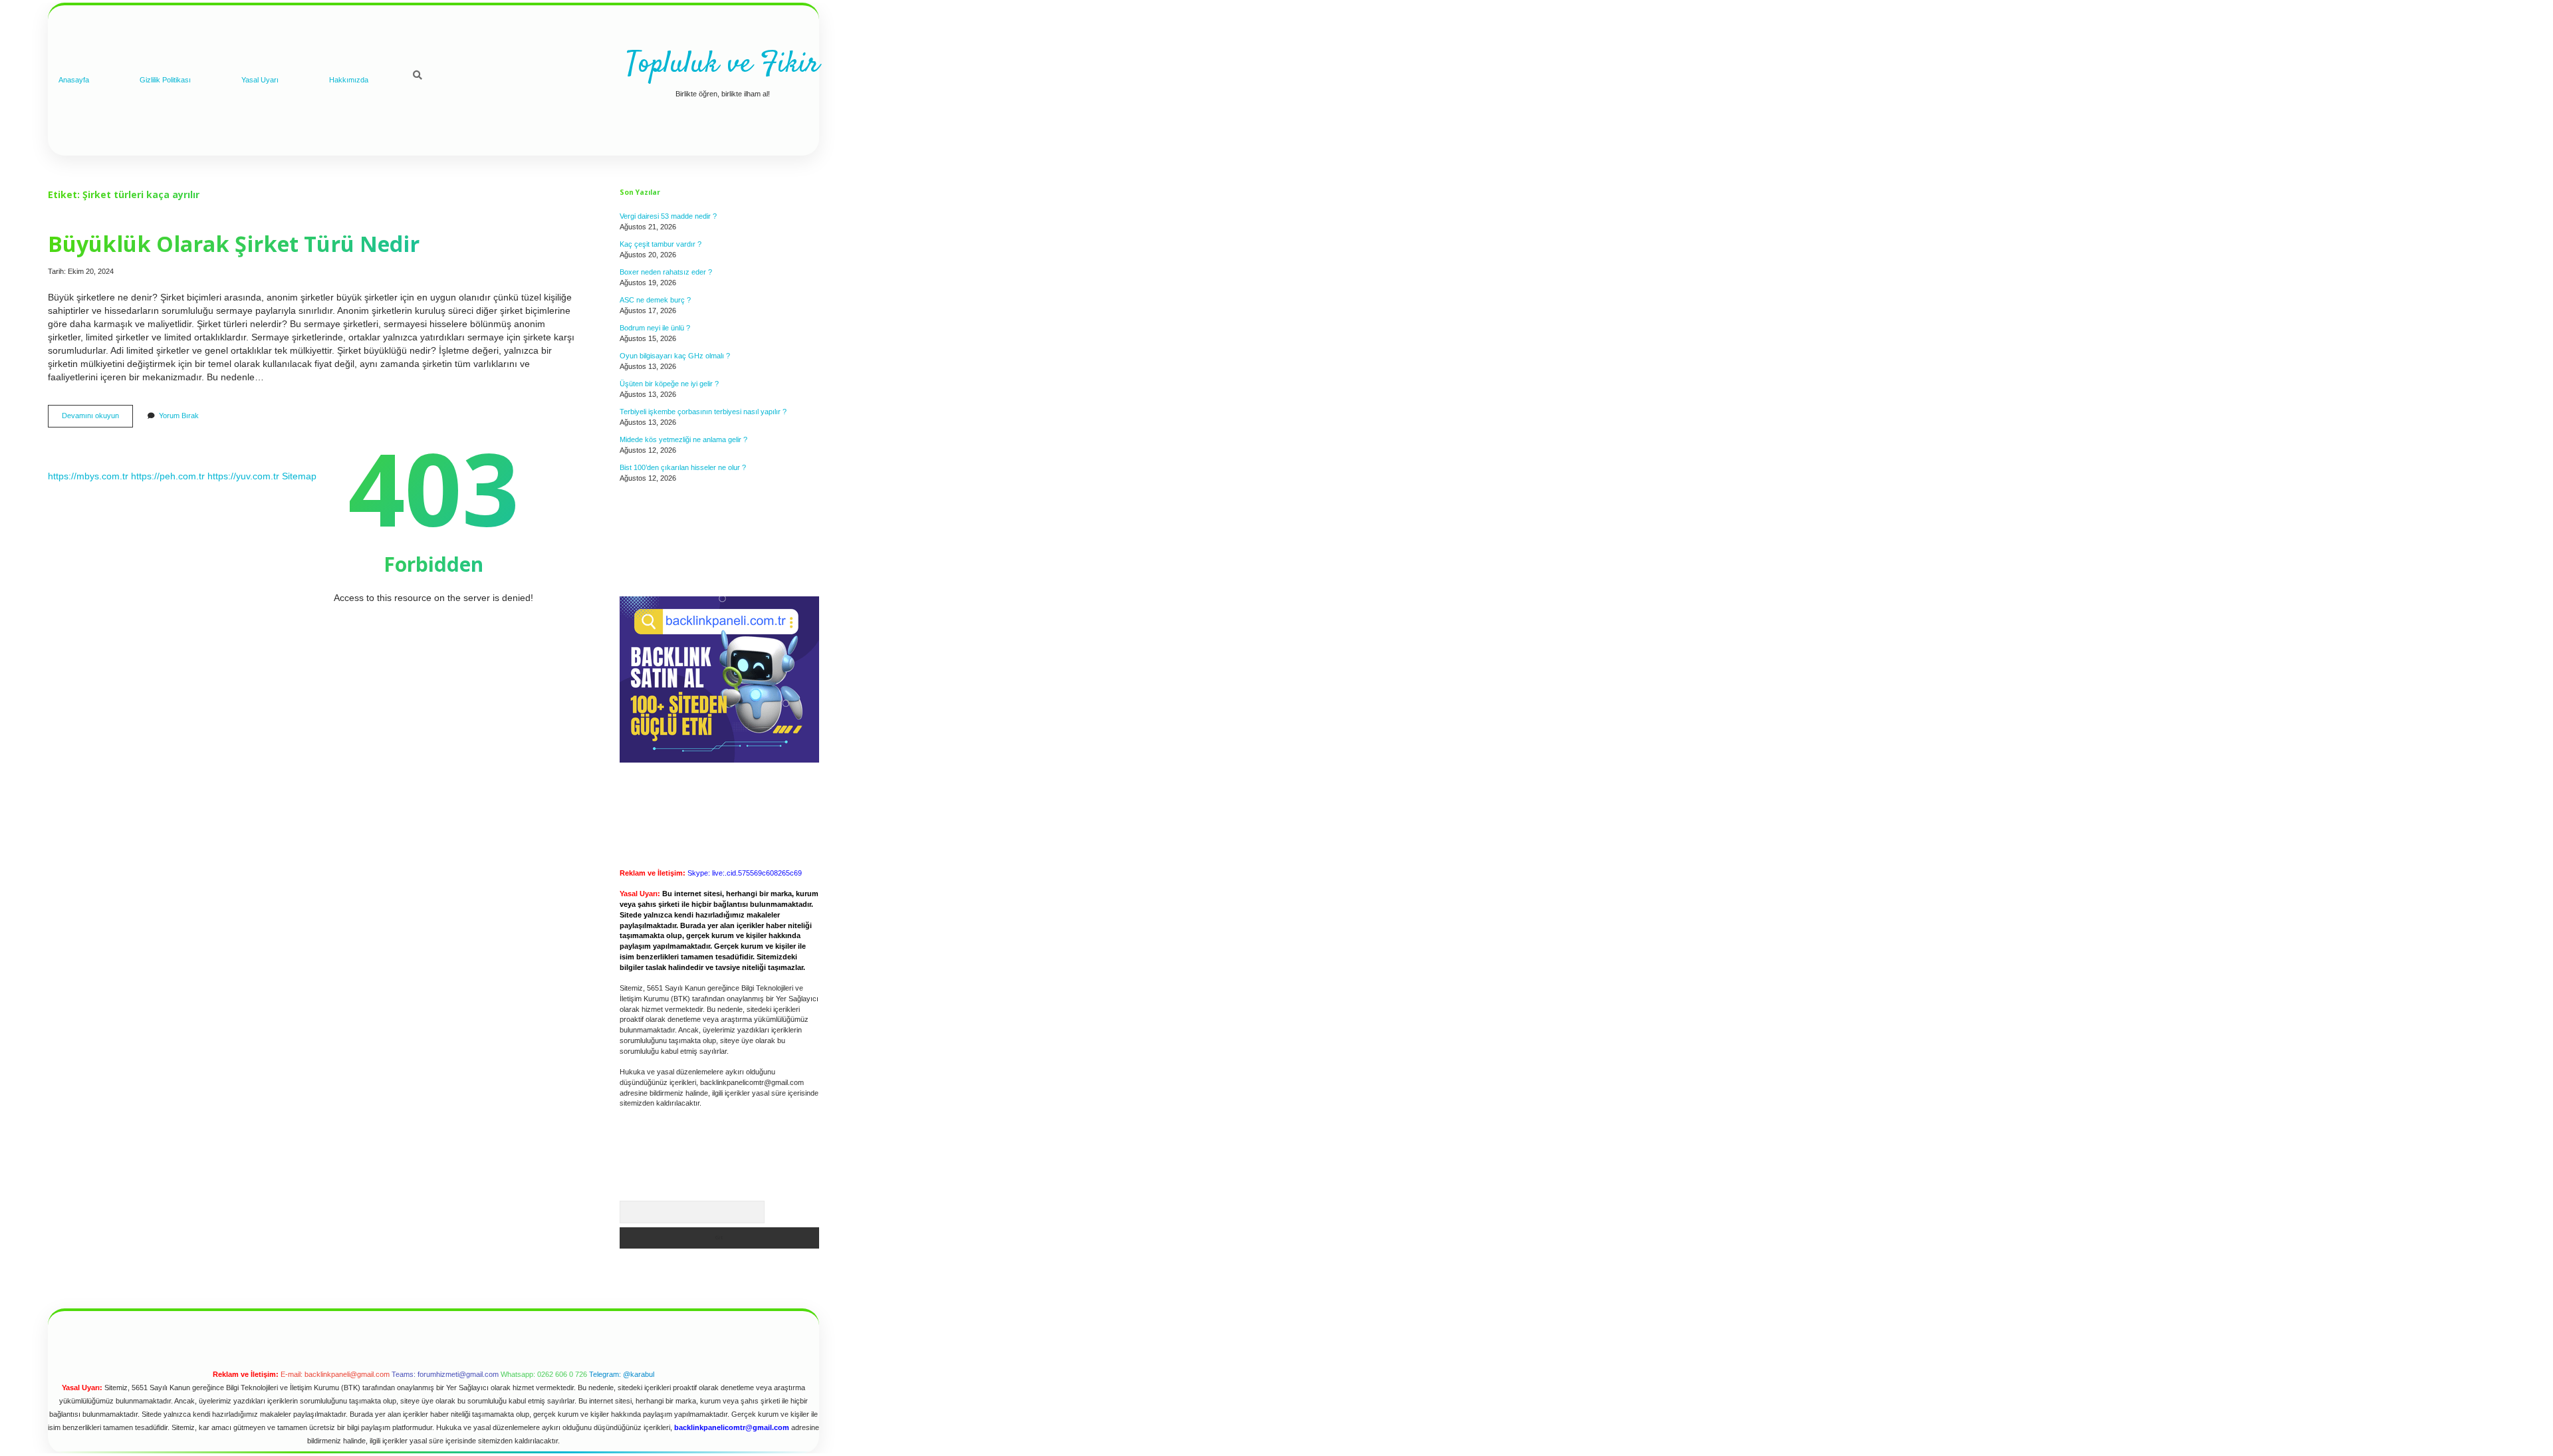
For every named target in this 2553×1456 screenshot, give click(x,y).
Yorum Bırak (179, 416)
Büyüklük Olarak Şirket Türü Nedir (234, 243)
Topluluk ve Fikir (723, 64)
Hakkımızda (349, 80)
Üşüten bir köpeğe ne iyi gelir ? (669, 384)
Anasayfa (74, 80)
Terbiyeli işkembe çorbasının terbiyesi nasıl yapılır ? (703, 412)
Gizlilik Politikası (165, 80)
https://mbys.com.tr (88, 476)
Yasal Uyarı (260, 80)
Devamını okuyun (97, 419)
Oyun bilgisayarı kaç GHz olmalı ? (675, 356)
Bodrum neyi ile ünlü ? (655, 328)
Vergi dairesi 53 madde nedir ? (668, 216)
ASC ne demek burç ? (655, 300)
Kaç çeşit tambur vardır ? (661, 244)
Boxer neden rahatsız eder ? (666, 272)
